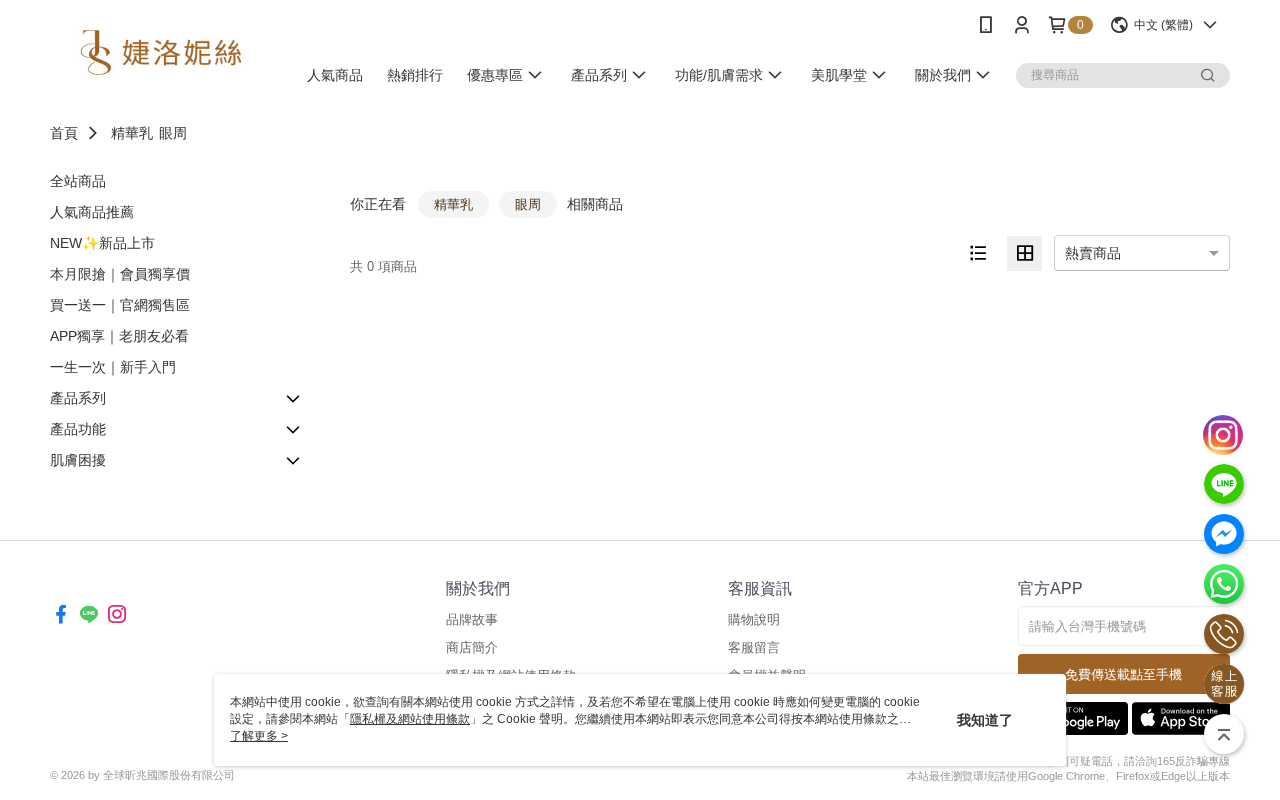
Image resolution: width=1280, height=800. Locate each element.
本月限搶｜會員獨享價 (120, 274)
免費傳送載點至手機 (1123, 674)
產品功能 (78, 429)
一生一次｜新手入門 (113, 367)
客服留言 (754, 647)
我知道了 (985, 720)
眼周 (173, 133)
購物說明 (754, 619)
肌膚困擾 (78, 460)
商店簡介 (472, 647)
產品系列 (78, 398)
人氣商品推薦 (92, 212)
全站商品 (78, 181)
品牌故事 (472, 619)
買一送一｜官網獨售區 (120, 305)
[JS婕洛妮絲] (161, 52)
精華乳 (132, 133)
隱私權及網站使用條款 (410, 719)
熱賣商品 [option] (1093, 253)
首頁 (64, 133)
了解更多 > (259, 736)
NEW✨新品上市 (102, 243)
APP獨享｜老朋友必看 (119, 336)
